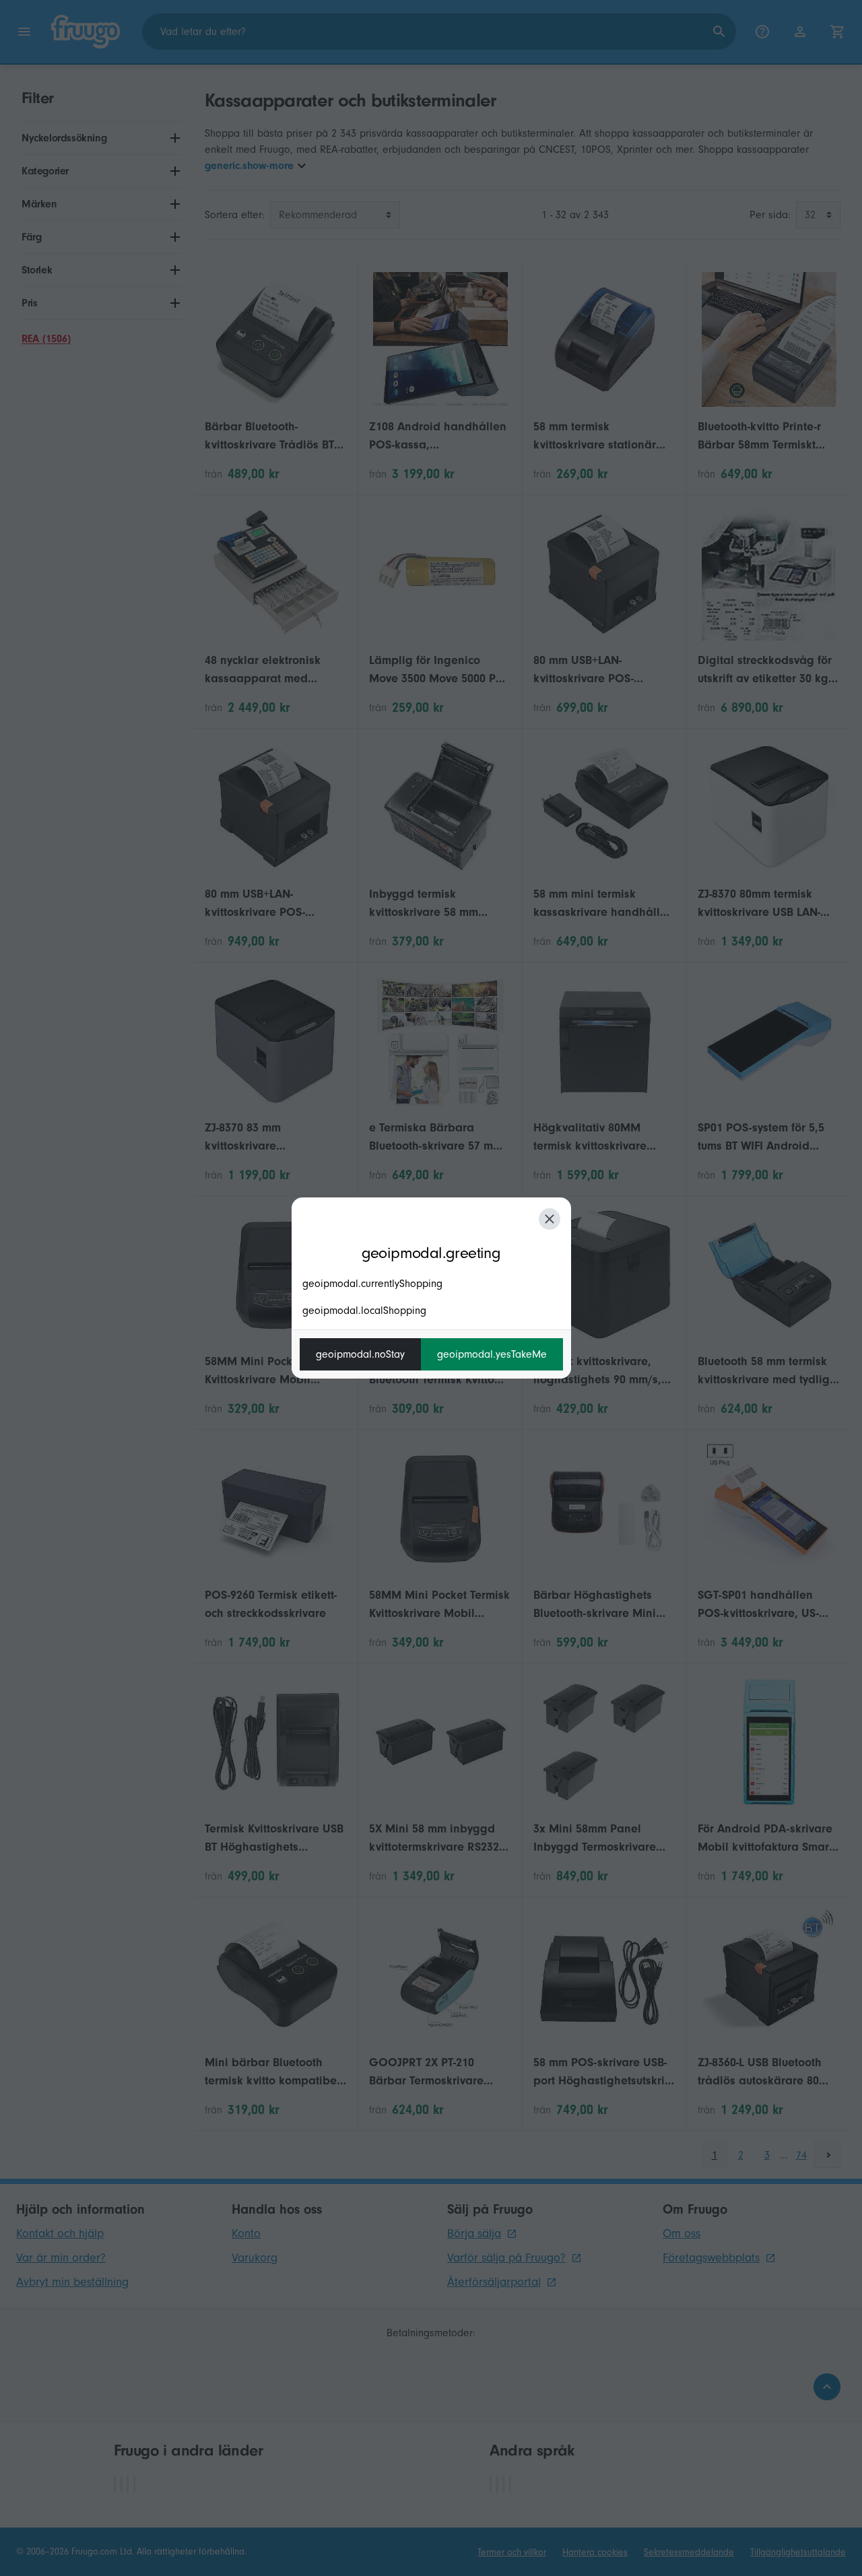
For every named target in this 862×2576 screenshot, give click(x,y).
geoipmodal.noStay (360, 1354)
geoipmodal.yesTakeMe (492, 1354)
